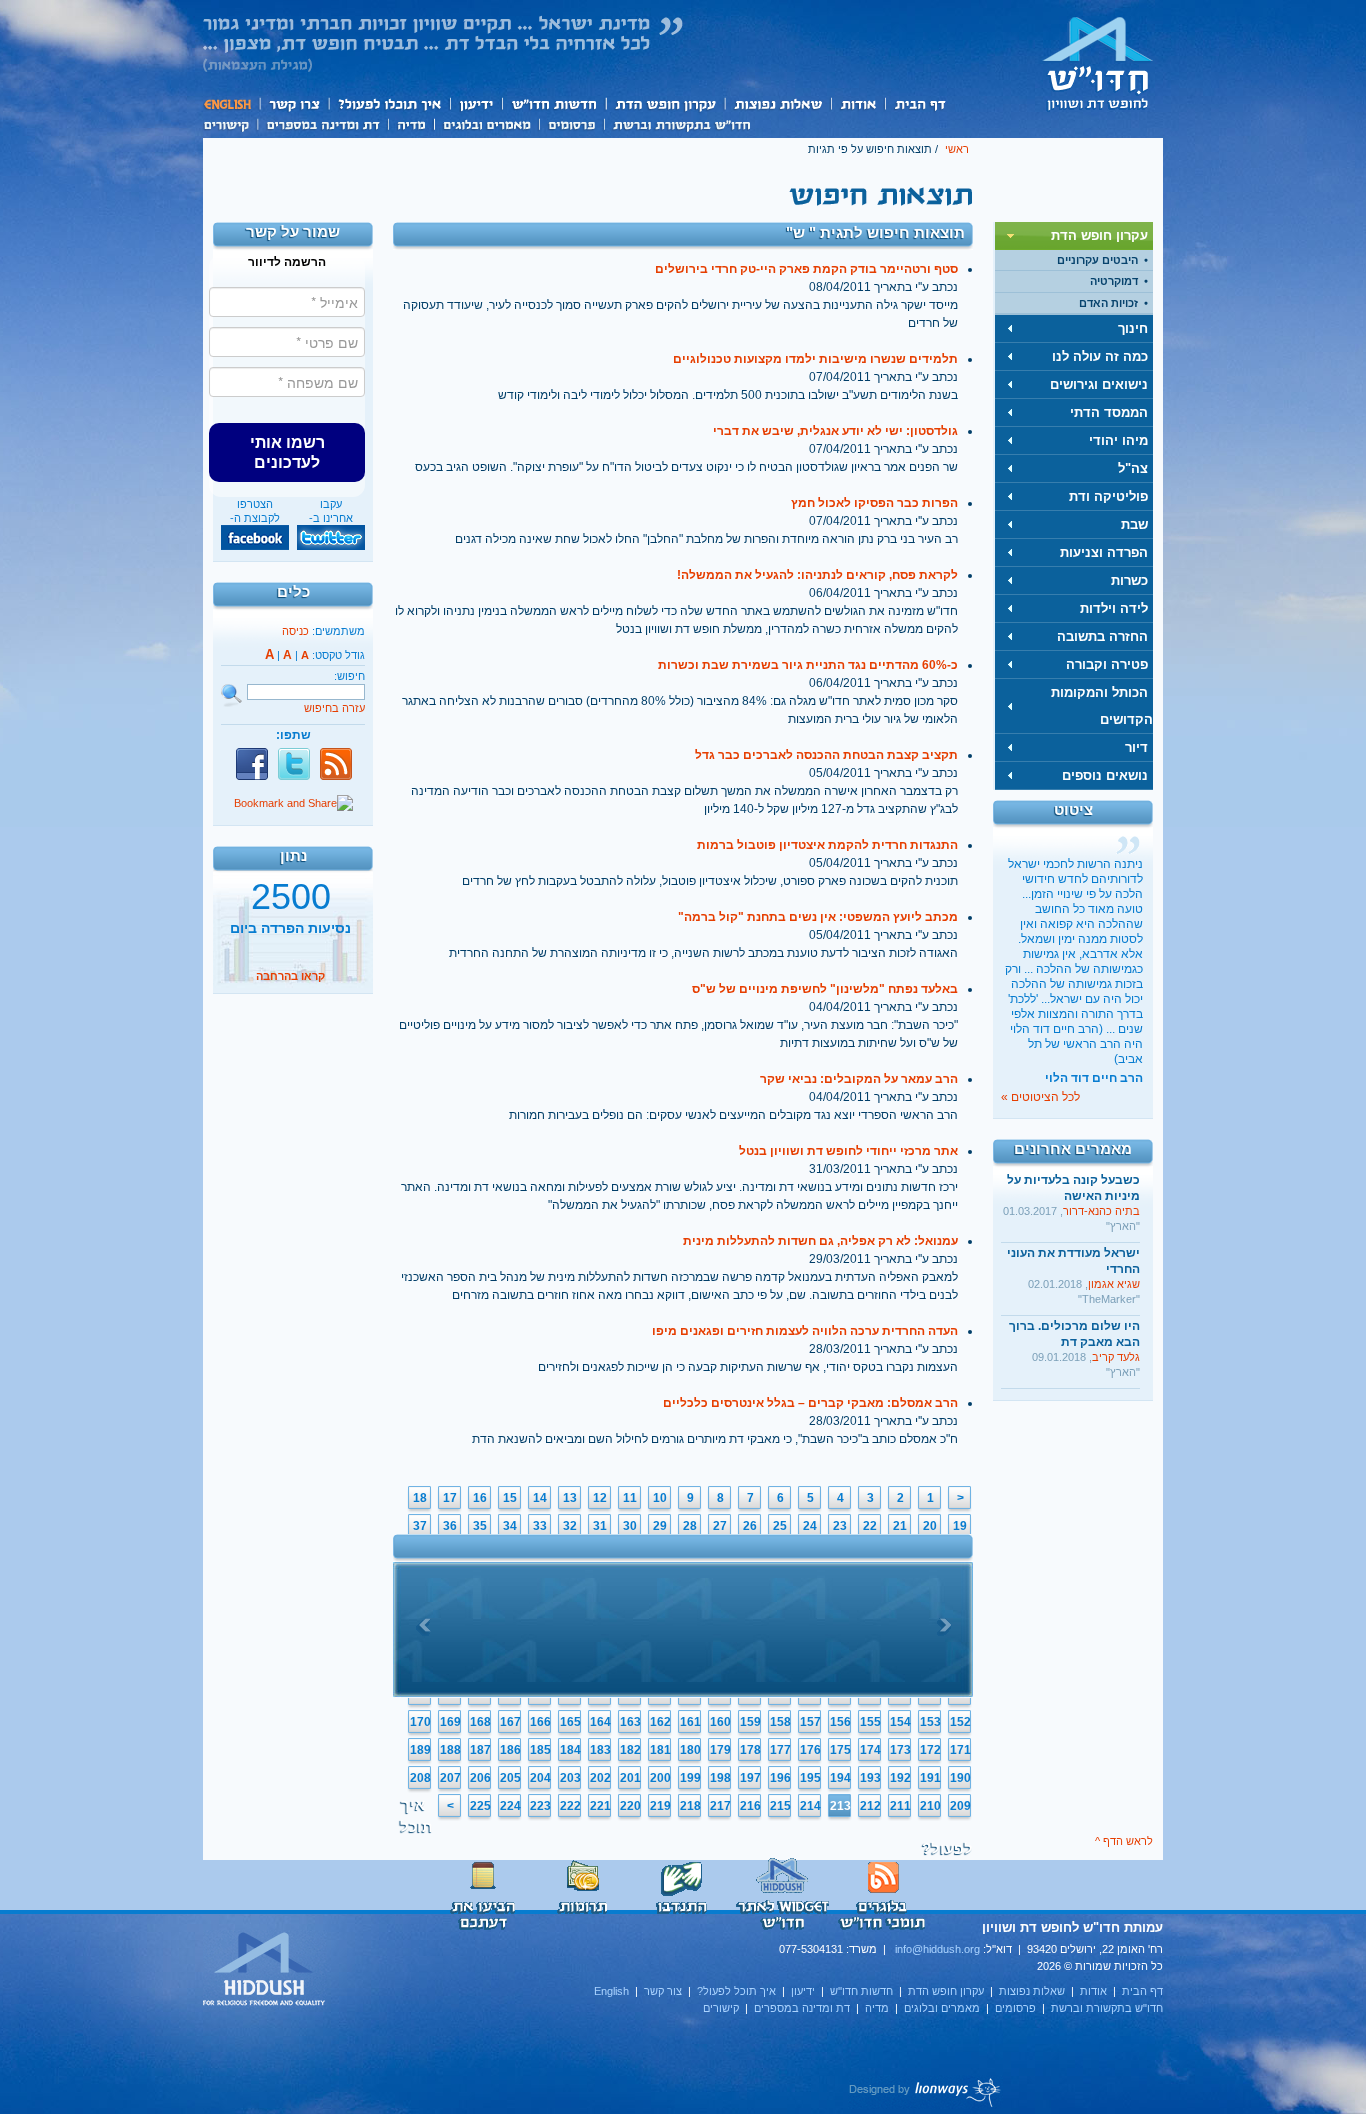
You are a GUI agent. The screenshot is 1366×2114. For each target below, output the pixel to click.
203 (570, 1778)
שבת (1134, 524)
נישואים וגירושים (1099, 384)
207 (450, 1778)
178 (750, 1750)
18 (420, 1498)
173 (900, 1750)
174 (870, 1750)
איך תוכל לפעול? (388, 103)
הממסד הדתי (1109, 412)
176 (810, 1750)
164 (600, 1722)
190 (960, 1778)
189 (420, 1750)
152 (960, 1722)
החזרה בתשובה (1102, 636)
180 (690, 1750)
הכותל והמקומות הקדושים (1102, 706)
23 (840, 1526)
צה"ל (1133, 468)
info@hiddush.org (937, 1949)
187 (480, 1750)
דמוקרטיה (1114, 281)
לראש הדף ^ (1124, 1841)
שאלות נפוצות (777, 103)
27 (720, 1526)
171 (960, 1750)
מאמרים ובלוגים (486, 123)
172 (930, 1750)
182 (630, 1750)
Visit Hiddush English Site (265, 1970)
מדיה (411, 123)
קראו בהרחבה (290, 973)
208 (420, 1778)
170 (420, 1722)
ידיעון (475, 103)
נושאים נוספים (1105, 775)
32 (570, 1526)
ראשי (957, 149)
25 (780, 1526)
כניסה (295, 631)
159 (750, 1722)
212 (870, 1806)
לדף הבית (1098, 63)
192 (900, 1778)
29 (660, 1526)
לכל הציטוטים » (1040, 1097)
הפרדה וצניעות (1104, 552)
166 (540, 1722)
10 (660, 1498)
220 (630, 1806)
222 (570, 1806)
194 (840, 1778)
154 (900, 1722)
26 (750, 1526)
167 (510, 1722)
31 (600, 1526)
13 (570, 1498)
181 (660, 1750)
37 (420, 1526)
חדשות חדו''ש (553, 103)
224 (510, 1806)
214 (810, 1806)
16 (480, 1498)
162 (660, 1722)
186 (510, 1750)
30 (630, 1526)
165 (570, 1722)
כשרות (1129, 580)
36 (450, 1526)
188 (450, 1750)
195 (810, 1778)
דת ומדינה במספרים (322, 123)
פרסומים (571, 123)
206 (480, 1778)
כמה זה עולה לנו (1100, 356)
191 (930, 1778)
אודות (858, 103)
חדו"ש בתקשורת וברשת (681, 123)
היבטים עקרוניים (1097, 260)
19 (960, 1526)
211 (900, 1806)
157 (810, 1722)
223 (540, 1806)
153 (930, 1722)
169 (450, 1722)
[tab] (1074, 236)
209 (960, 1806)
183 (600, 1750)
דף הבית (919, 103)
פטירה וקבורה (1107, 664)
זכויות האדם (1108, 303)
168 (480, 1722)
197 (750, 1778)
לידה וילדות (1114, 608)
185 (540, 1750)
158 (780, 1722)
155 (870, 1722)
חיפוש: (349, 676)
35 (480, 1526)
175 (840, 1750)
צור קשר (293, 103)
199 (690, 1778)
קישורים (230, 123)
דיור (1136, 747)
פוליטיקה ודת (1108, 496)
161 (690, 1722)
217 (720, 1806)
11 (630, 1498)
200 (660, 1778)
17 (450, 1498)
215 (780, 1806)
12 (600, 1498)
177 (780, 1750)
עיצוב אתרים (925, 2092)
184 (570, 1750)
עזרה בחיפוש (334, 708)
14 (540, 1498)
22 (870, 1526)
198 (720, 1778)
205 (510, 1778)
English (231, 103)
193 (870, 1778)
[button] (287, 452)
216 (750, 1806)
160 (720, 1722)
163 (630, 1722)
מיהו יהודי (1118, 440)
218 (690, 1806)
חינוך (1133, 328)
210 (930, 1806)
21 (900, 1526)
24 (810, 1526)
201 (630, 1778)
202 (600, 1778)
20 (930, 1526)
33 (540, 1526)
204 (540, 1778)
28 (690, 1526)
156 (840, 1722)
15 (510, 1498)
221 (600, 1806)
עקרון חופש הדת (664, 103)
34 (510, 1526)
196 (780, 1778)
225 (480, 1806)
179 (720, 1750)
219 (660, 1806)
